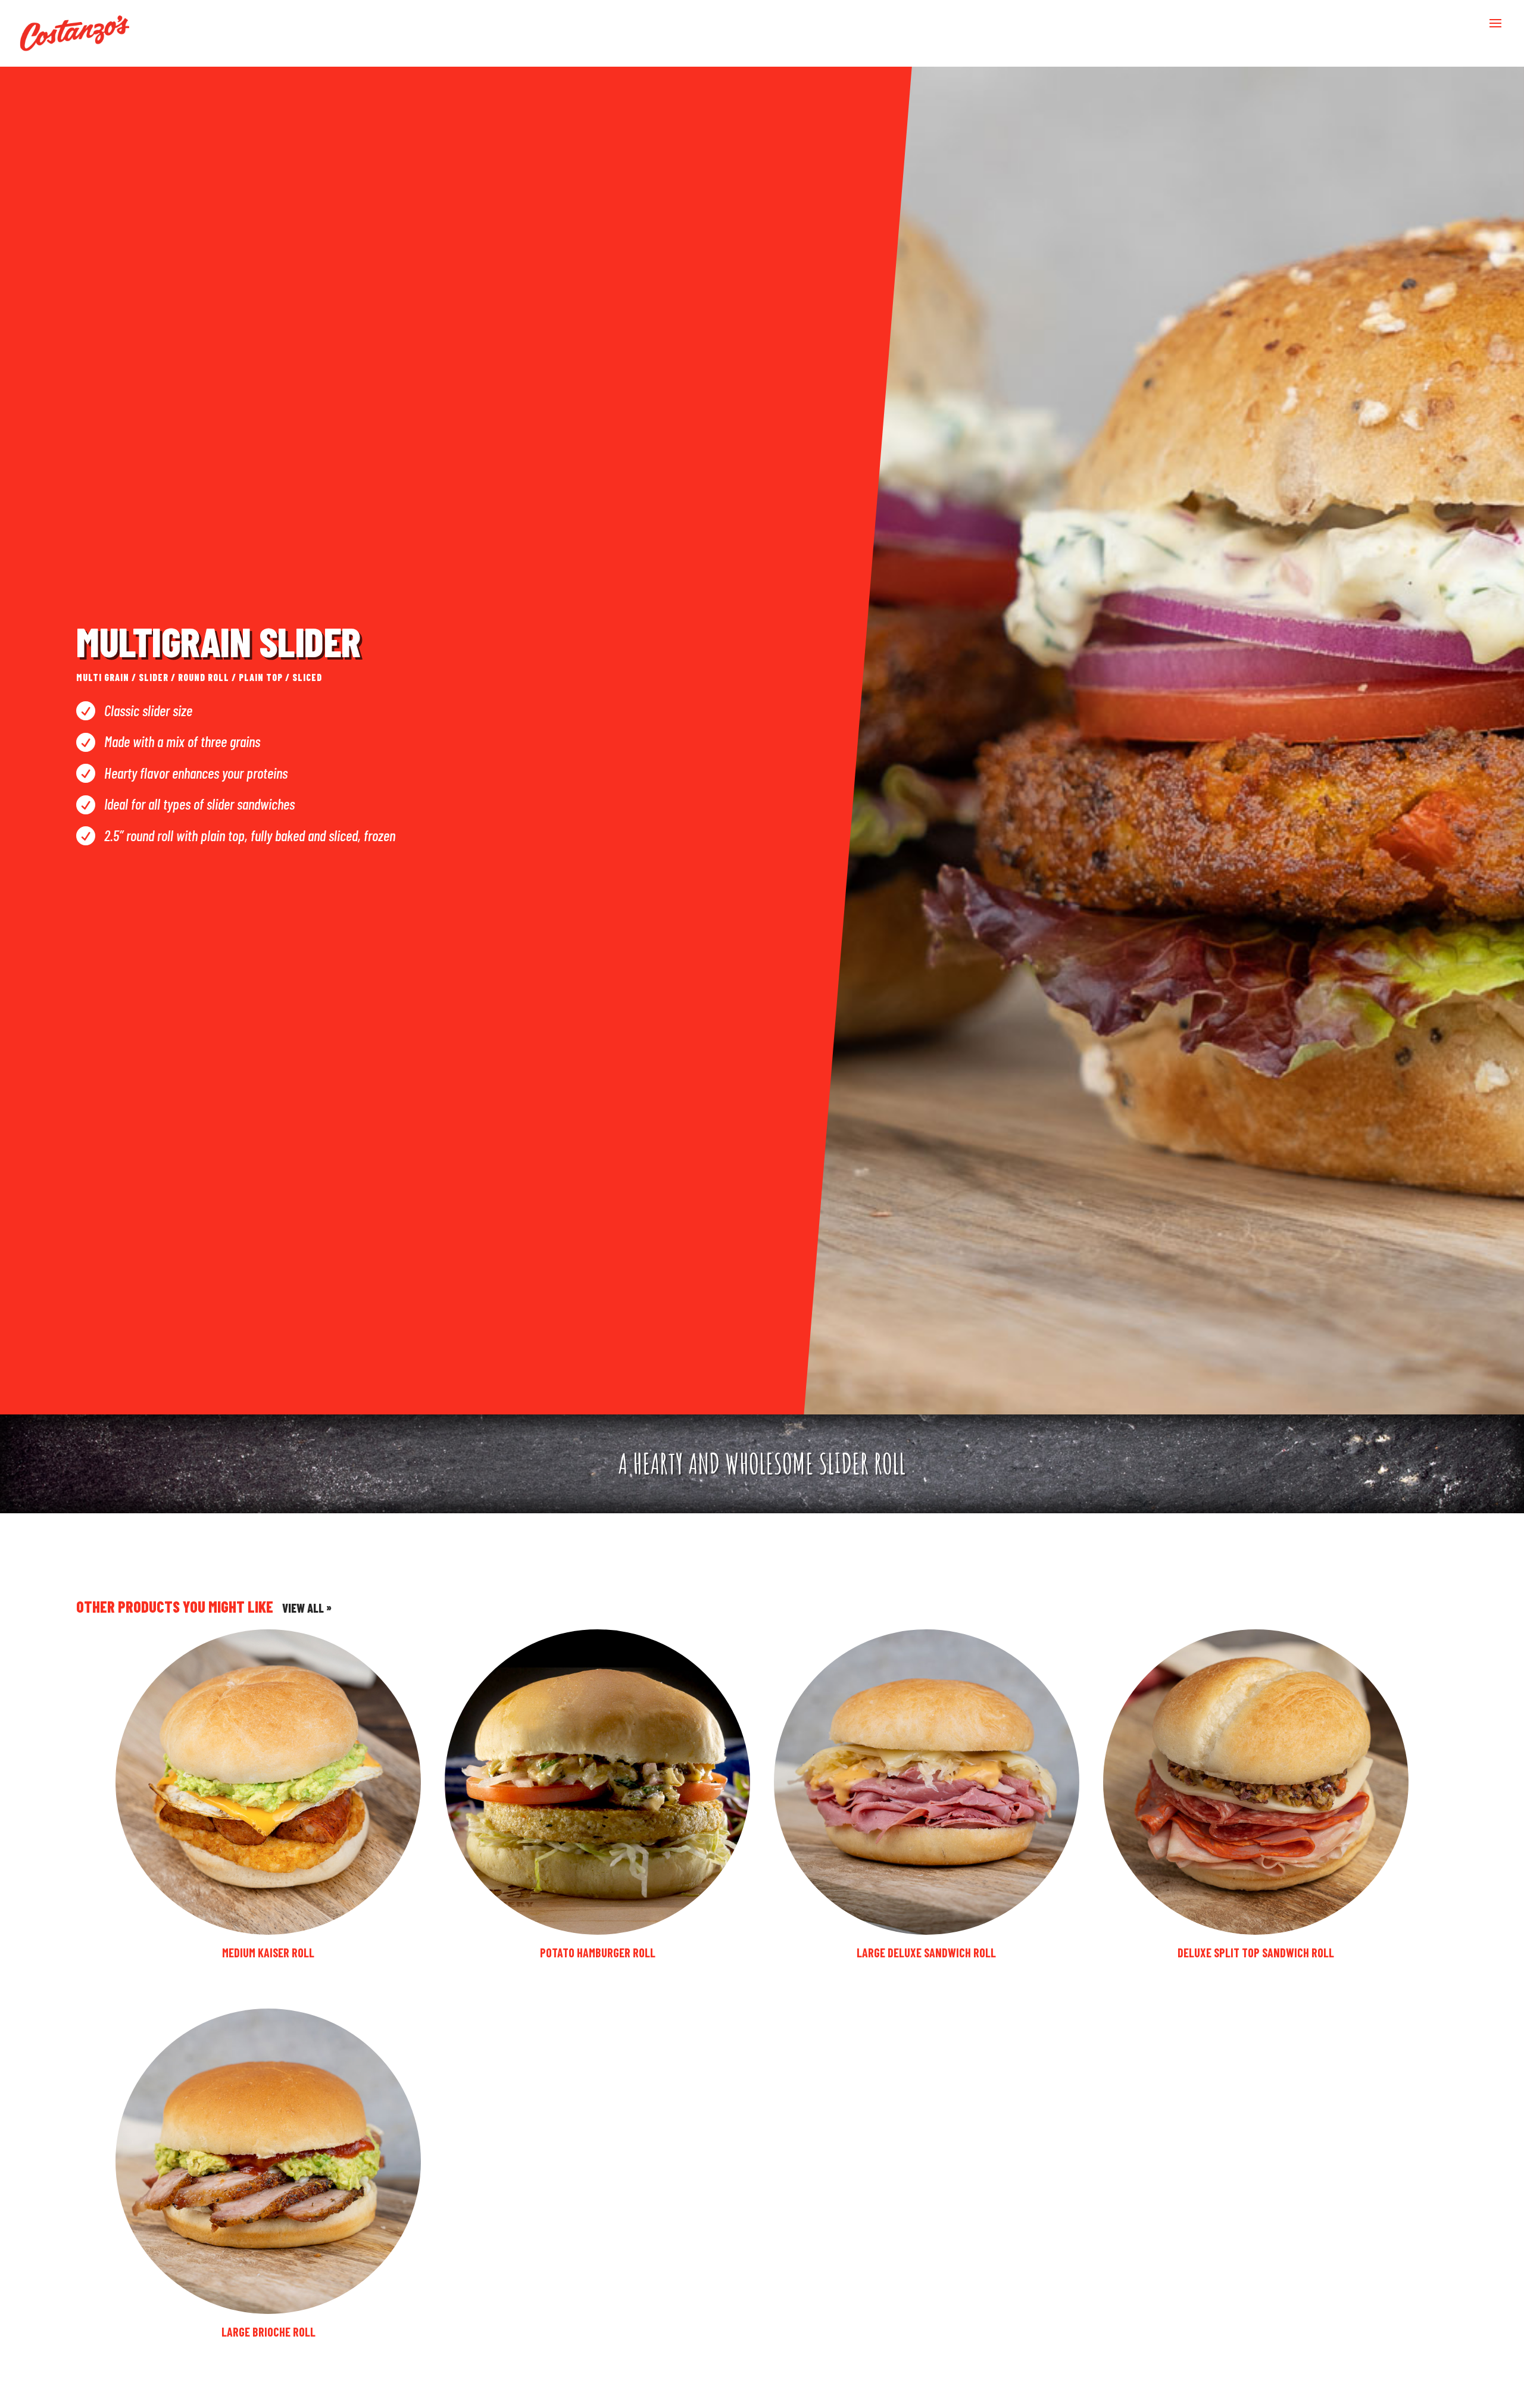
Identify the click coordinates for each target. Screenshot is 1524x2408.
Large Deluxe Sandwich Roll (926, 1953)
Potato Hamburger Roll (598, 1953)
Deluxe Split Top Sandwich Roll (1256, 1953)
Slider (154, 677)
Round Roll (204, 677)
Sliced (307, 677)
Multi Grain (103, 677)
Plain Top (261, 677)
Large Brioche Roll (268, 2332)
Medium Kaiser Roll (268, 1953)
